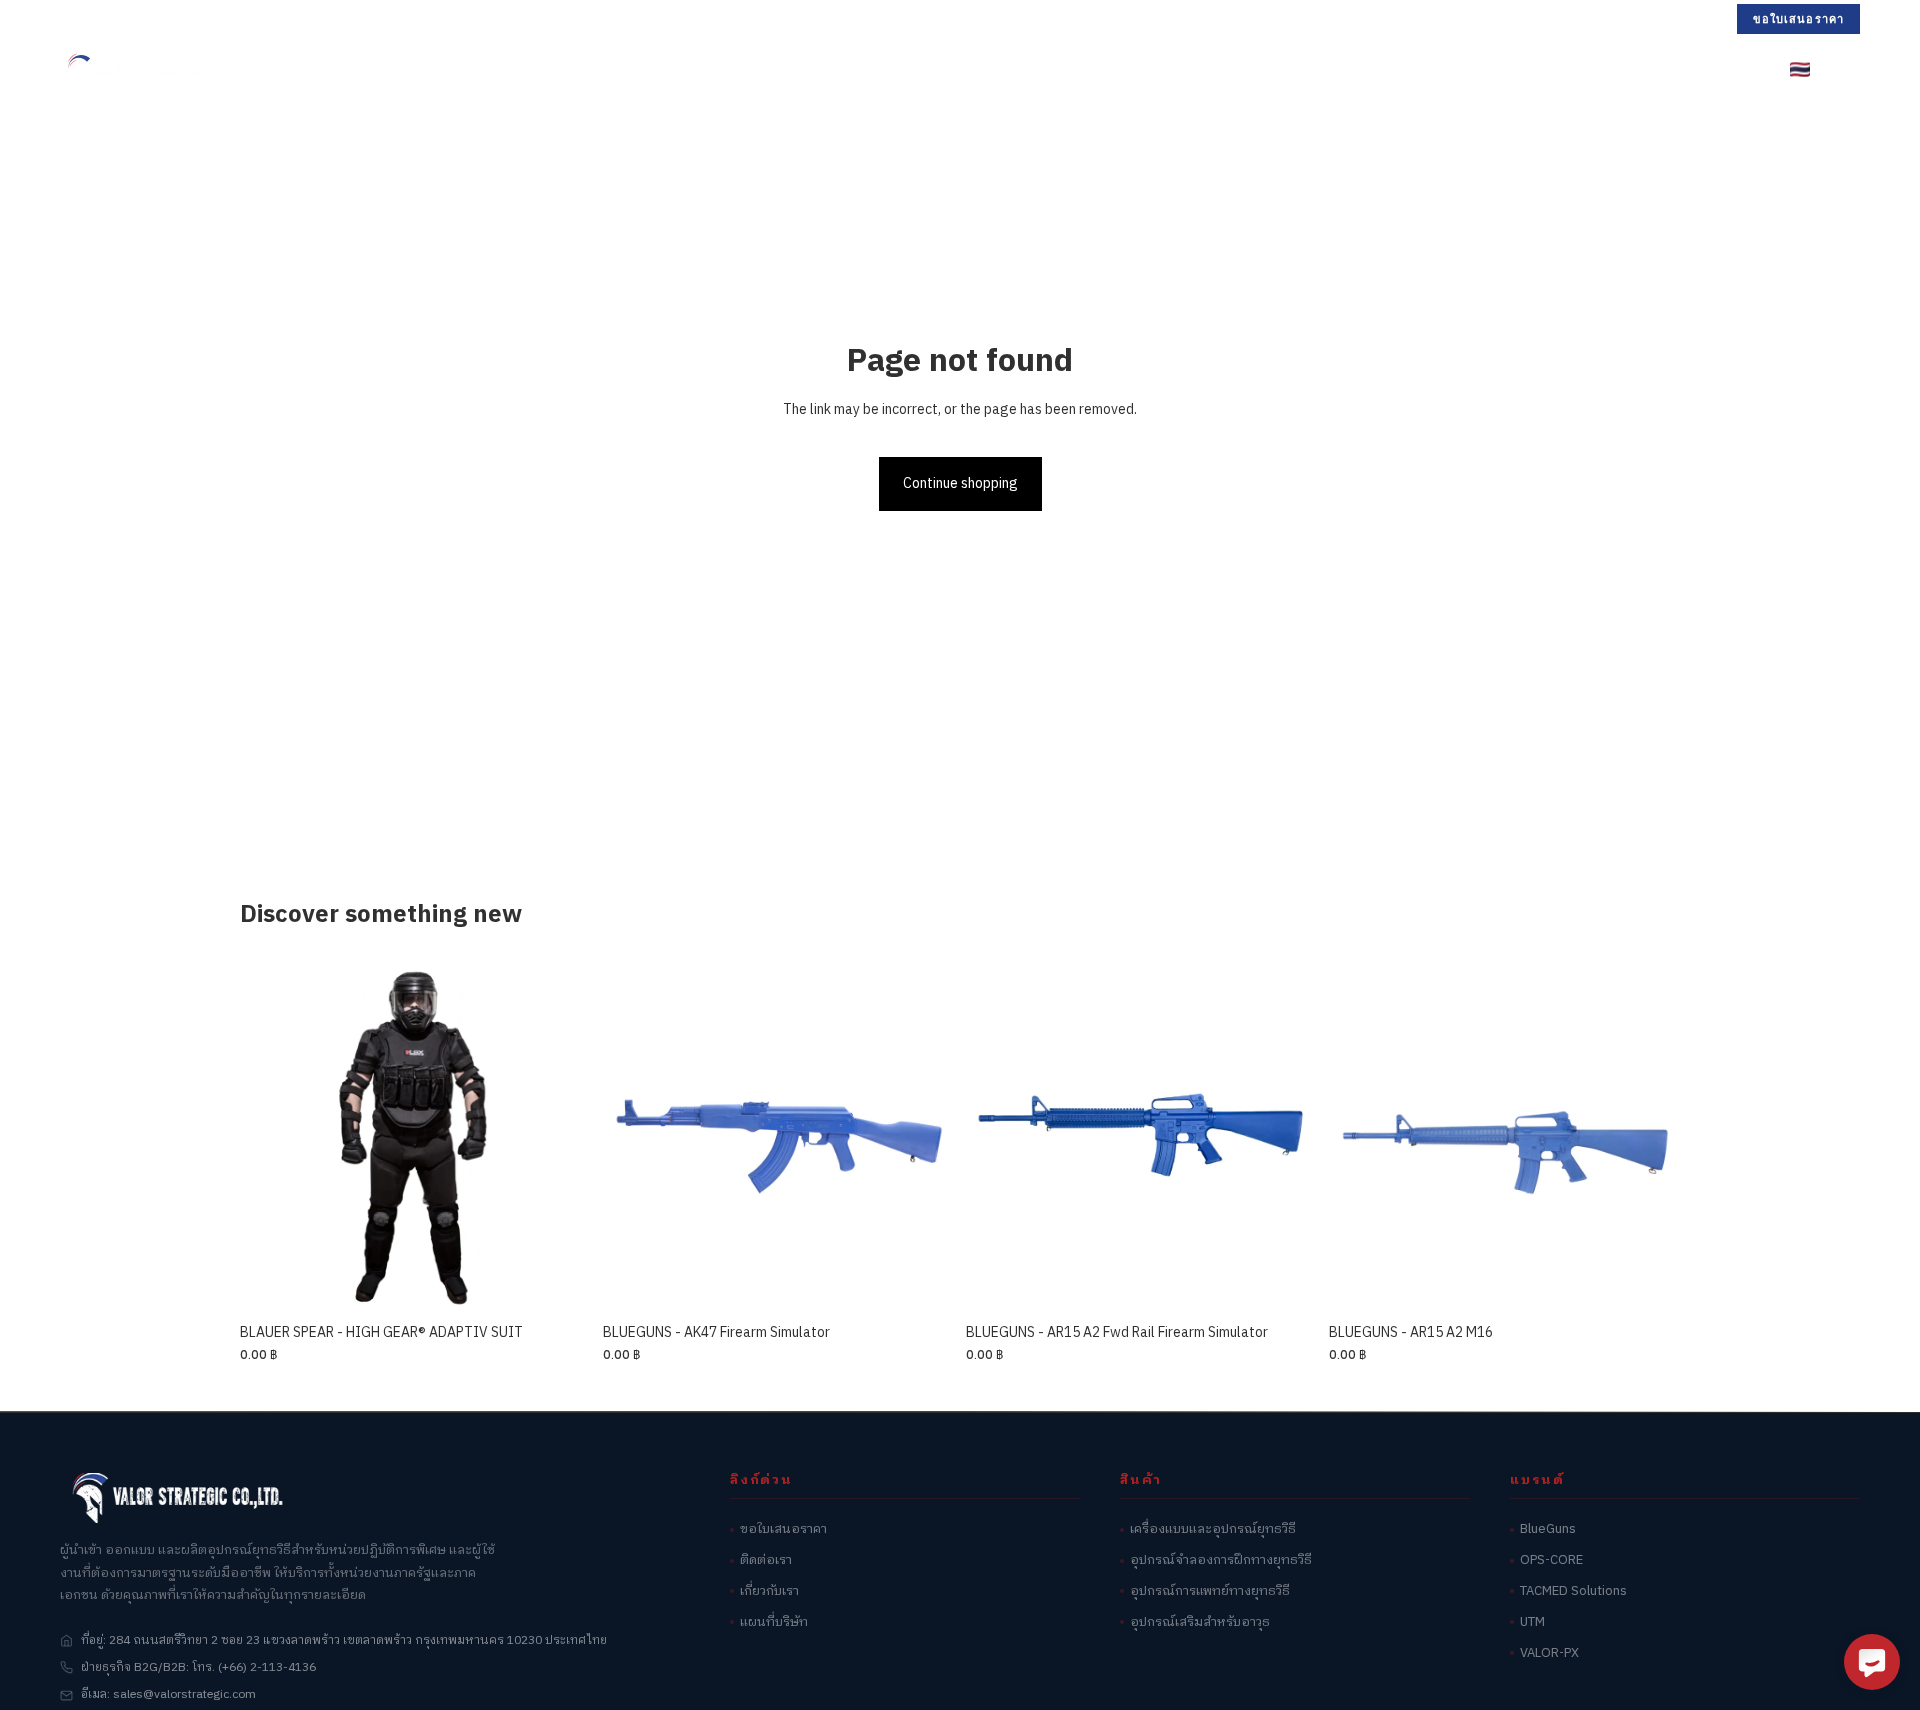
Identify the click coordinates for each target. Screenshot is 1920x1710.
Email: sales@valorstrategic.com (315, 18)
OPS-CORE (1551, 1560)
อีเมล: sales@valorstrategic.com (168, 1694)
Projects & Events (939, 69)
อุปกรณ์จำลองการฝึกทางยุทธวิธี (1221, 1560)
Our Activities (1099, 69)
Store (679, 69)
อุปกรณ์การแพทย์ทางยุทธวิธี (1210, 1591)
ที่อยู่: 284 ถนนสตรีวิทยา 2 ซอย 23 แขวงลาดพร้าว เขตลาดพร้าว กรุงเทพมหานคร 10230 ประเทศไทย (344, 1640)
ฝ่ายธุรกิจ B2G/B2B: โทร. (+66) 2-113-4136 (198, 1667)
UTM (1532, 1622)
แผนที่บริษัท (774, 1622)
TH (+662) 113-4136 (126, 18)
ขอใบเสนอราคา (1798, 18)
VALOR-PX (1549, 1653)
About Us (1221, 69)
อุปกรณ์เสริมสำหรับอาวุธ (1200, 1622)
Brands (786, 69)
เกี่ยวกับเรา (769, 1591)
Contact (1321, 69)
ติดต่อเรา (766, 1560)
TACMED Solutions (1573, 1591)
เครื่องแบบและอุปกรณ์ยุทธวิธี (1213, 1529)
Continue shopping (960, 483)
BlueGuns (1548, 1529)
